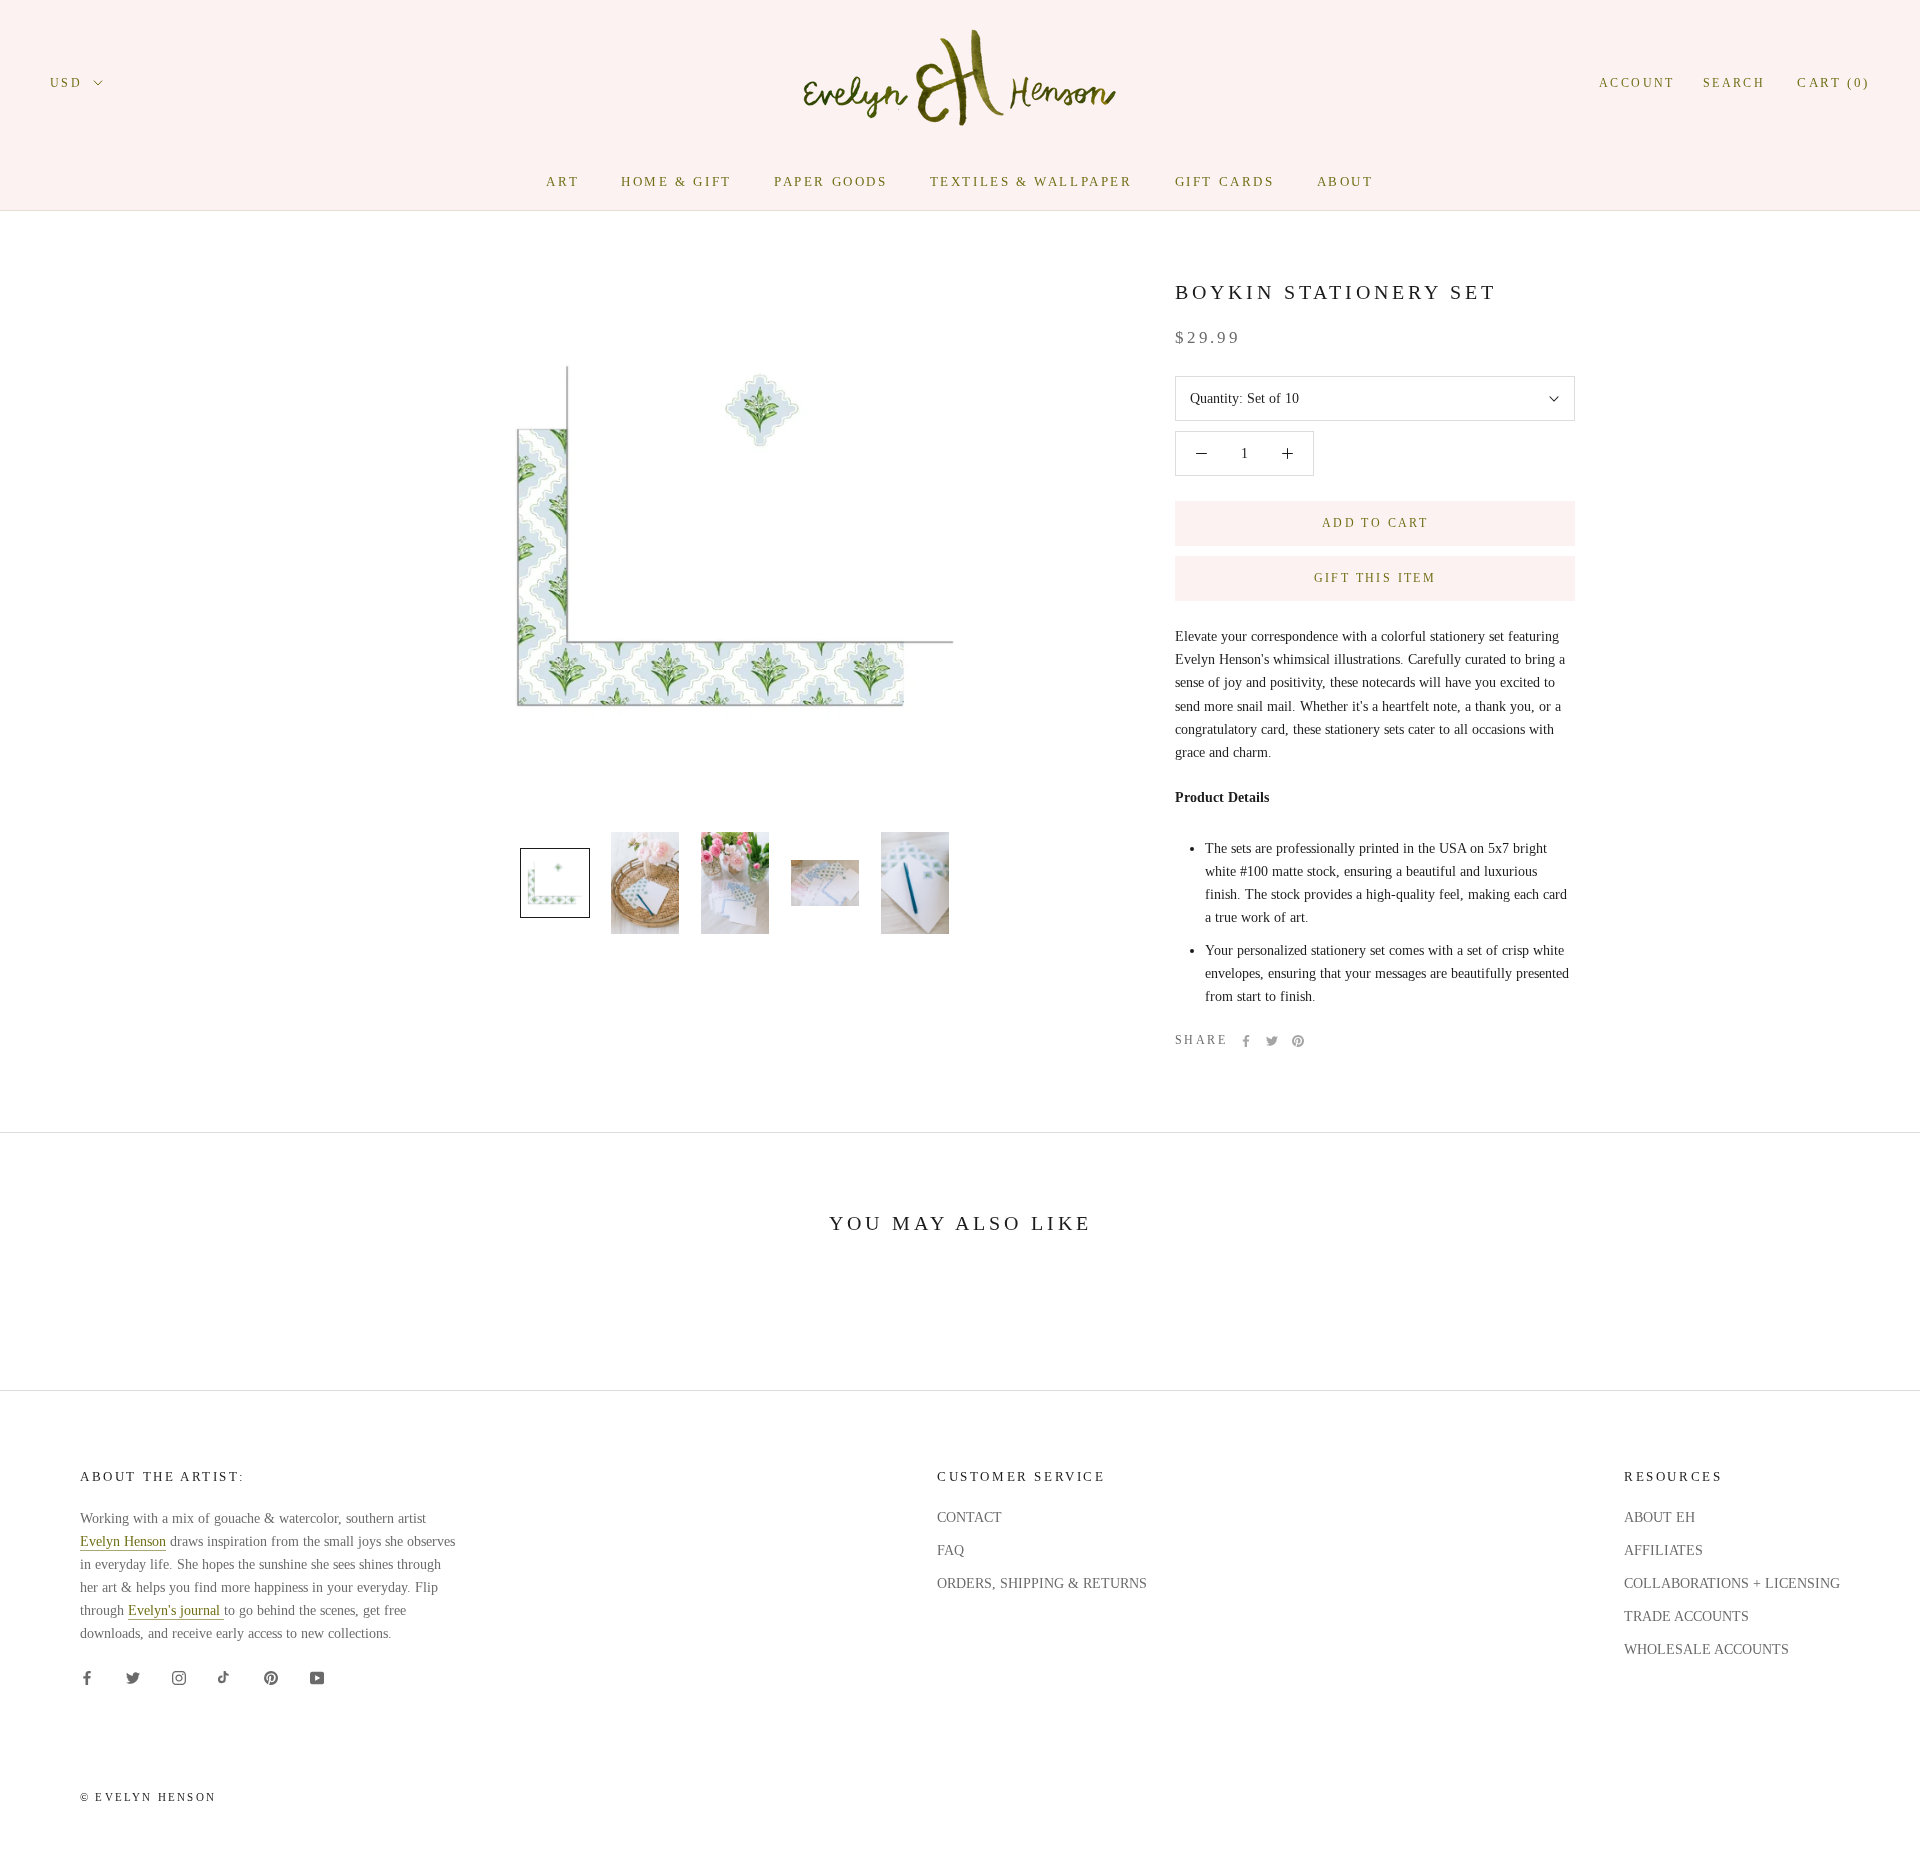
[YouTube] (317, 1677)
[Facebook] (1246, 1041)
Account (1637, 83)
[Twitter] (1272, 1041)
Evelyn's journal (176, 1610)
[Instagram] (179, 1677)
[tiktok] (225, 1677)
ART (562, 181)
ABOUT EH (1659, 1517)
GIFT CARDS (1225, 181)
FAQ (950, 1550)
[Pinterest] (1298, 1041)
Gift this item (1375, 578)
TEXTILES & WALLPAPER (1031, 181)
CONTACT (969, 1517)
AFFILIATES (1663, 1550)
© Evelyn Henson (148, 1797)
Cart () (1833, 82)
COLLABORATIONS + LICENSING (1732, 1583)
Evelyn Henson (123, 1541)
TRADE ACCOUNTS (1686, 1616)
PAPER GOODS (831, 181)
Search (1734, 83)
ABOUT (1345, 181)
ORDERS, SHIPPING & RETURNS (1042, 1583)
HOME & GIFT (676, 181)
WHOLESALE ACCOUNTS (1706, 1649)
